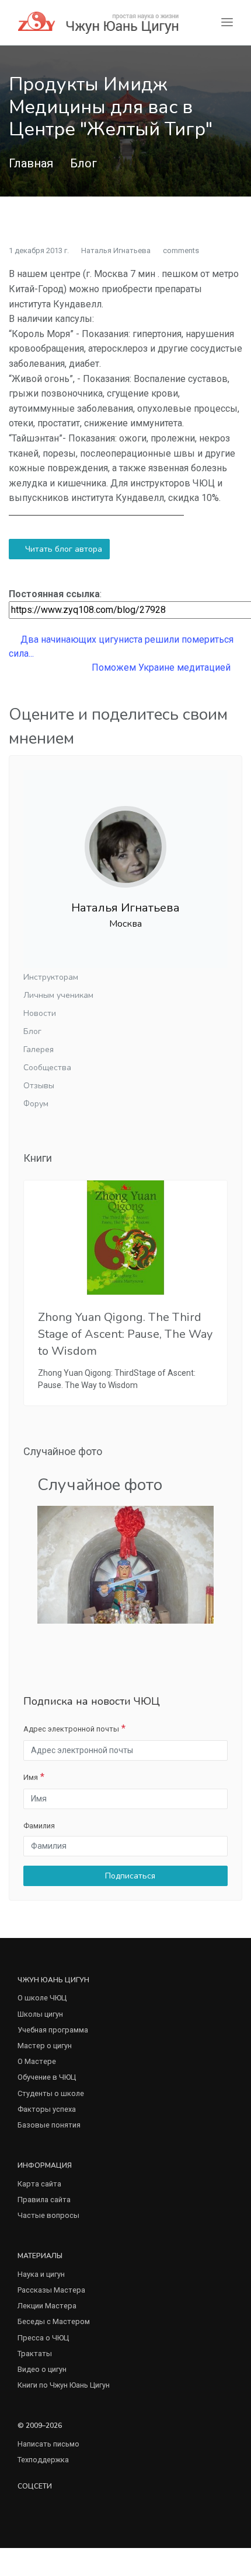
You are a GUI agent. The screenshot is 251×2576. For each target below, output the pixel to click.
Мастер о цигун (45, 2046)
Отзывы (39, 1086)
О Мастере (37, 2061)
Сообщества (47, 1068)
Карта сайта (39, 2184)
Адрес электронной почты (71, 1729)
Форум (36, 1104)
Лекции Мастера (47, 2306)
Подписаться (129, 1876)
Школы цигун (40, 2014)
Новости (40, 1013)
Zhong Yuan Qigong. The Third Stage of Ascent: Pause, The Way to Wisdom (125, 1334)
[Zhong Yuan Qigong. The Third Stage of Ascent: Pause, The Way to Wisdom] (125, 1238)
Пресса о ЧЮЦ (43, 2338)
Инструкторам (51, 977)
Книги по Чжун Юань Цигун (64, 2385)
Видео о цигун (42, 2369)
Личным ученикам (58, 995)
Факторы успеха (47, 2109)
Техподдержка (43, 2460)
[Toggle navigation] (227, 22)
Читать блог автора (62, 549)
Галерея (39, 1049)
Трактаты (35, 2354)
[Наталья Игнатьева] (125, 837)
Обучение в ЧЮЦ (47, 2077)
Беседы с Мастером (54, 2321)
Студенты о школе (51, 2093)
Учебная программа (53, 2030)
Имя (31, 1777)
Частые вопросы (48, 2215)
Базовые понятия (49, 2125)
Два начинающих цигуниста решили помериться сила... (121, 646)
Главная (31, 163)
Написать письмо (48, 2444)
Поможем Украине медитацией (162, 667)
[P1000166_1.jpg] (125, 1564)
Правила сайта (44, 2200)
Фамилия (39, 1826)
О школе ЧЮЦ (42, 1998)
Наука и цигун (41, 2274)
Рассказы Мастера (51, 2290)
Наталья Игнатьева (116, 250)
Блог (83, 163)
